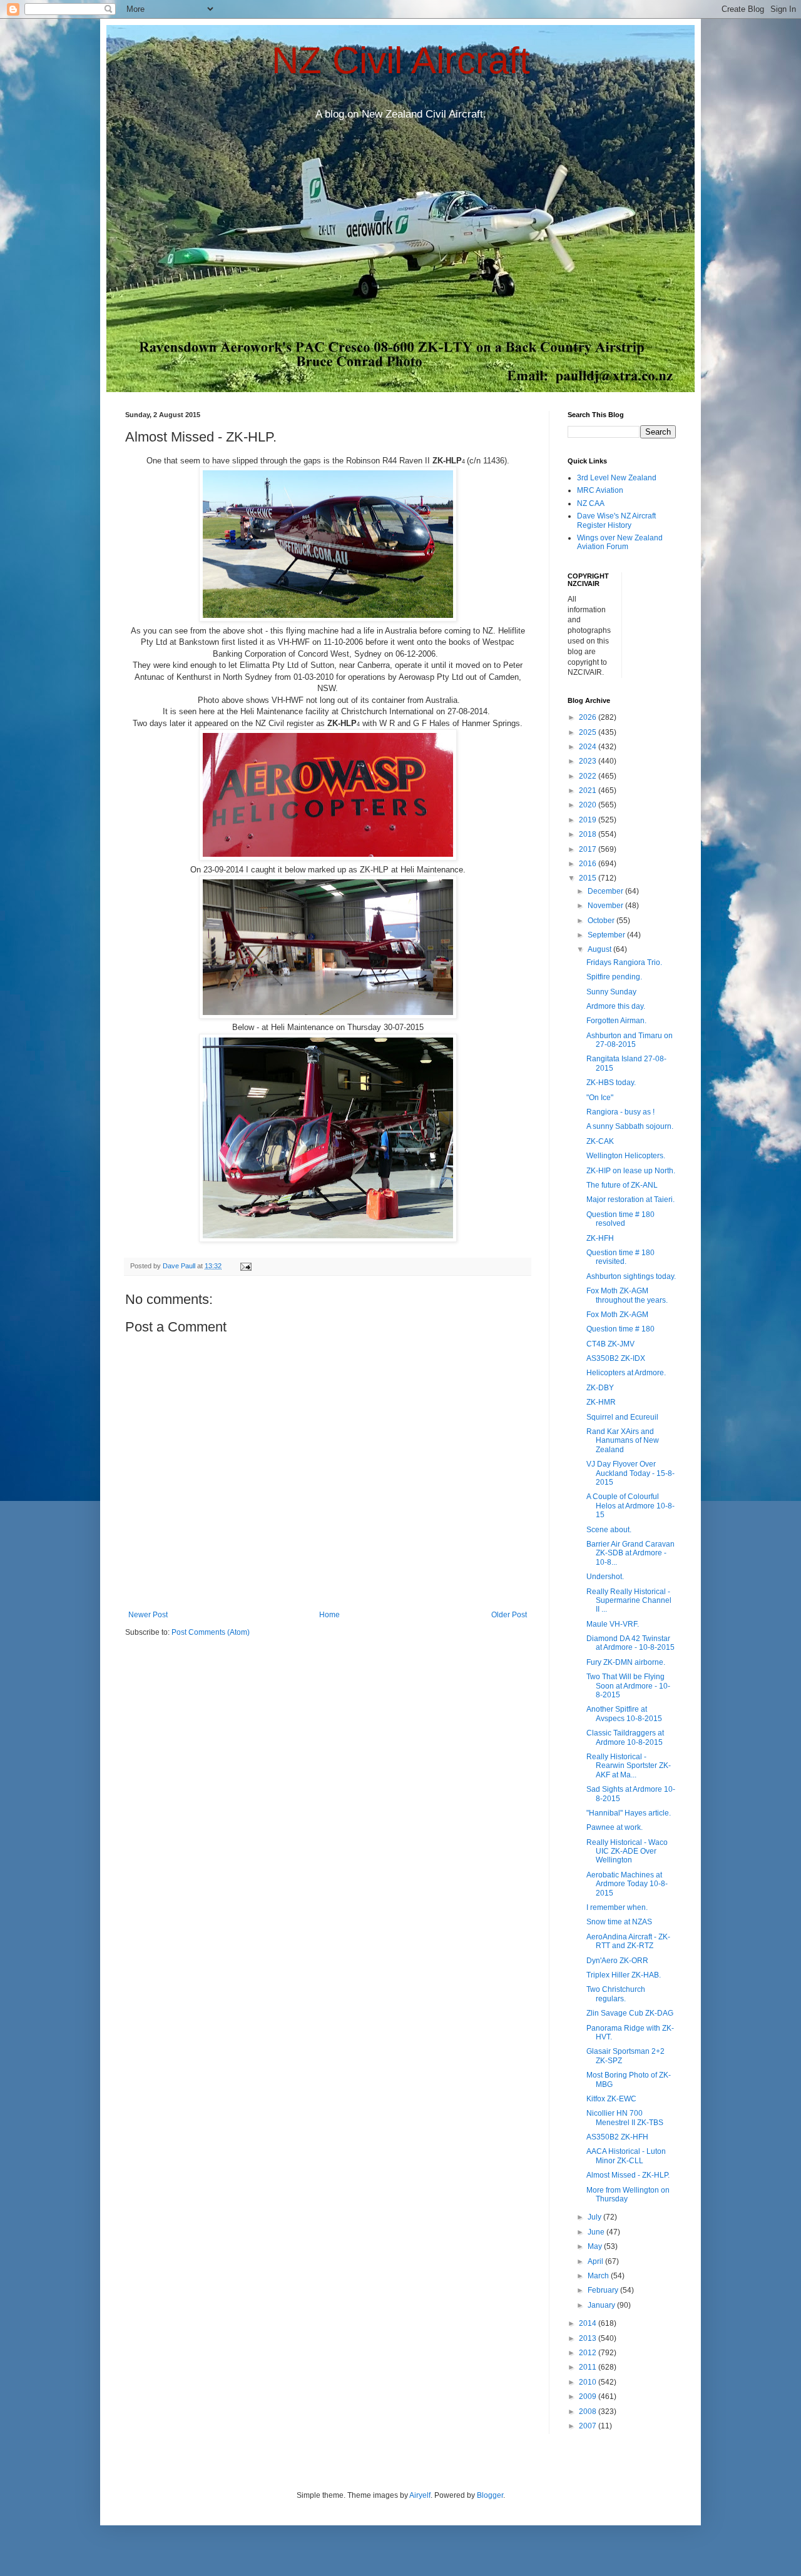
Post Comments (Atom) (211, 1632)
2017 (589, 849)
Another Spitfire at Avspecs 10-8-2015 (624, 1714)
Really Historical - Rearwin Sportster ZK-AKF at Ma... (629, 1766)
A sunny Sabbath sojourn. (630, 1126)
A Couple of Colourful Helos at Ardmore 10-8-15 (630, 1506)
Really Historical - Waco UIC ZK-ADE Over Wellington (627, 1851)
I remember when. (617, 1907)
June (597, 2232)
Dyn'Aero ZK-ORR (617, 1961)
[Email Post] (245, 1266)
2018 (589, 834)
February (604, 2290)
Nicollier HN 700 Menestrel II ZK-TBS (625, 2118)
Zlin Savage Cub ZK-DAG (630, 2013)
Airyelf (420, 2495)
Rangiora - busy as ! (620, 1112)
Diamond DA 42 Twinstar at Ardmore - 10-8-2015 (630, 1643)
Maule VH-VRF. (613, 1624)
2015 (589, 878)
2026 (589, 717)
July (595, 2217)
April (596, 2261)
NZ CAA (591, 503)
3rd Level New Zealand (617, 478)
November (606, 906)
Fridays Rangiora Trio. (624, 962)
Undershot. (605, 1577)
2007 (589, 2426)
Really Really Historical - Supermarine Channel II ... (629, 1601)
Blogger (490, 2495)
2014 (589, 2323)
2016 (589, 864)
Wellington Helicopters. (626, 1156)
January (602, 2305)
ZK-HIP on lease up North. (631, 1171)
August (600, 949)
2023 (589, 761)
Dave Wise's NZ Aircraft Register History (616, 520)
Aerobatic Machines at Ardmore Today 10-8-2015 (627, 1884)
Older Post (509, 1615)
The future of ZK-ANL (622, 1185)
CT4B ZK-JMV (610, 1344)
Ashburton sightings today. (631, 1276)
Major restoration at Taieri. (630, 1200)
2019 (589, 820)
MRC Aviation (600, 490)
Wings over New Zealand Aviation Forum (620, 542)
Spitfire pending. (614, 977)
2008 (589, 2412)
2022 (589, 776)
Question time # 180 (620, 1329)
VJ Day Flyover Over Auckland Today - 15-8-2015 (630, 1473)
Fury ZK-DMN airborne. (626, 1662)
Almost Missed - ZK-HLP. (628, 2175)
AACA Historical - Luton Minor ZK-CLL (626, 2156)
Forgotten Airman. (616, 1021)
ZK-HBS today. (611, 1083)
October (602, 921)
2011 (589, 2367)
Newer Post (148, 1615)
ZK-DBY (600, 1388)
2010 (589, 2382)
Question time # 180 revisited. (620, 1257)
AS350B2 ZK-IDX (616, 1358)
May (596, 2246)
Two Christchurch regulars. (616, 1994)
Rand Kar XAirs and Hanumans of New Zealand (623, 1441)
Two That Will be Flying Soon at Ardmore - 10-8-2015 (628, 1686)
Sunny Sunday (611, 992)
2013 (589, 2338)
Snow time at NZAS (619, 1922)
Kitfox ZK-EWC (611, 2099)
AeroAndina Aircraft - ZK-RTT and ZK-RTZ (628, 1941)
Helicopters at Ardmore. (626, 1373)
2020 (589, 805)
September (607, 935)
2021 (589, 790)
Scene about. (609, 1530)
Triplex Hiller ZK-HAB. (624, 1975)
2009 (589, 2397)
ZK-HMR (601, 1402)
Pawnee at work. (615, 1827)
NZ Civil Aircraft (401, 60)
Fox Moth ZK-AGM (617, 1315)
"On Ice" (600, 1098)
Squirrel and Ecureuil (622, 1417)
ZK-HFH (600, 1238)
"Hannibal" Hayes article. (629, 1813)
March (599, 2276)
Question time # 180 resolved (620, 1219)
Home (329, 1615)
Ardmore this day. (616, 1006)
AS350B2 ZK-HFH (617, 2137)
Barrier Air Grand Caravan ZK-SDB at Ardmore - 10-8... (630, 1553)
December (606, 891)
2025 (589, 732)
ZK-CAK (600, 1141)
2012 (589, 2353)
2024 (589, 747)
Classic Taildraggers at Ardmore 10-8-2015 (625, 1737)
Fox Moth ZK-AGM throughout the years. (627, 1295)
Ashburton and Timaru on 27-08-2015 (630, 1040)
